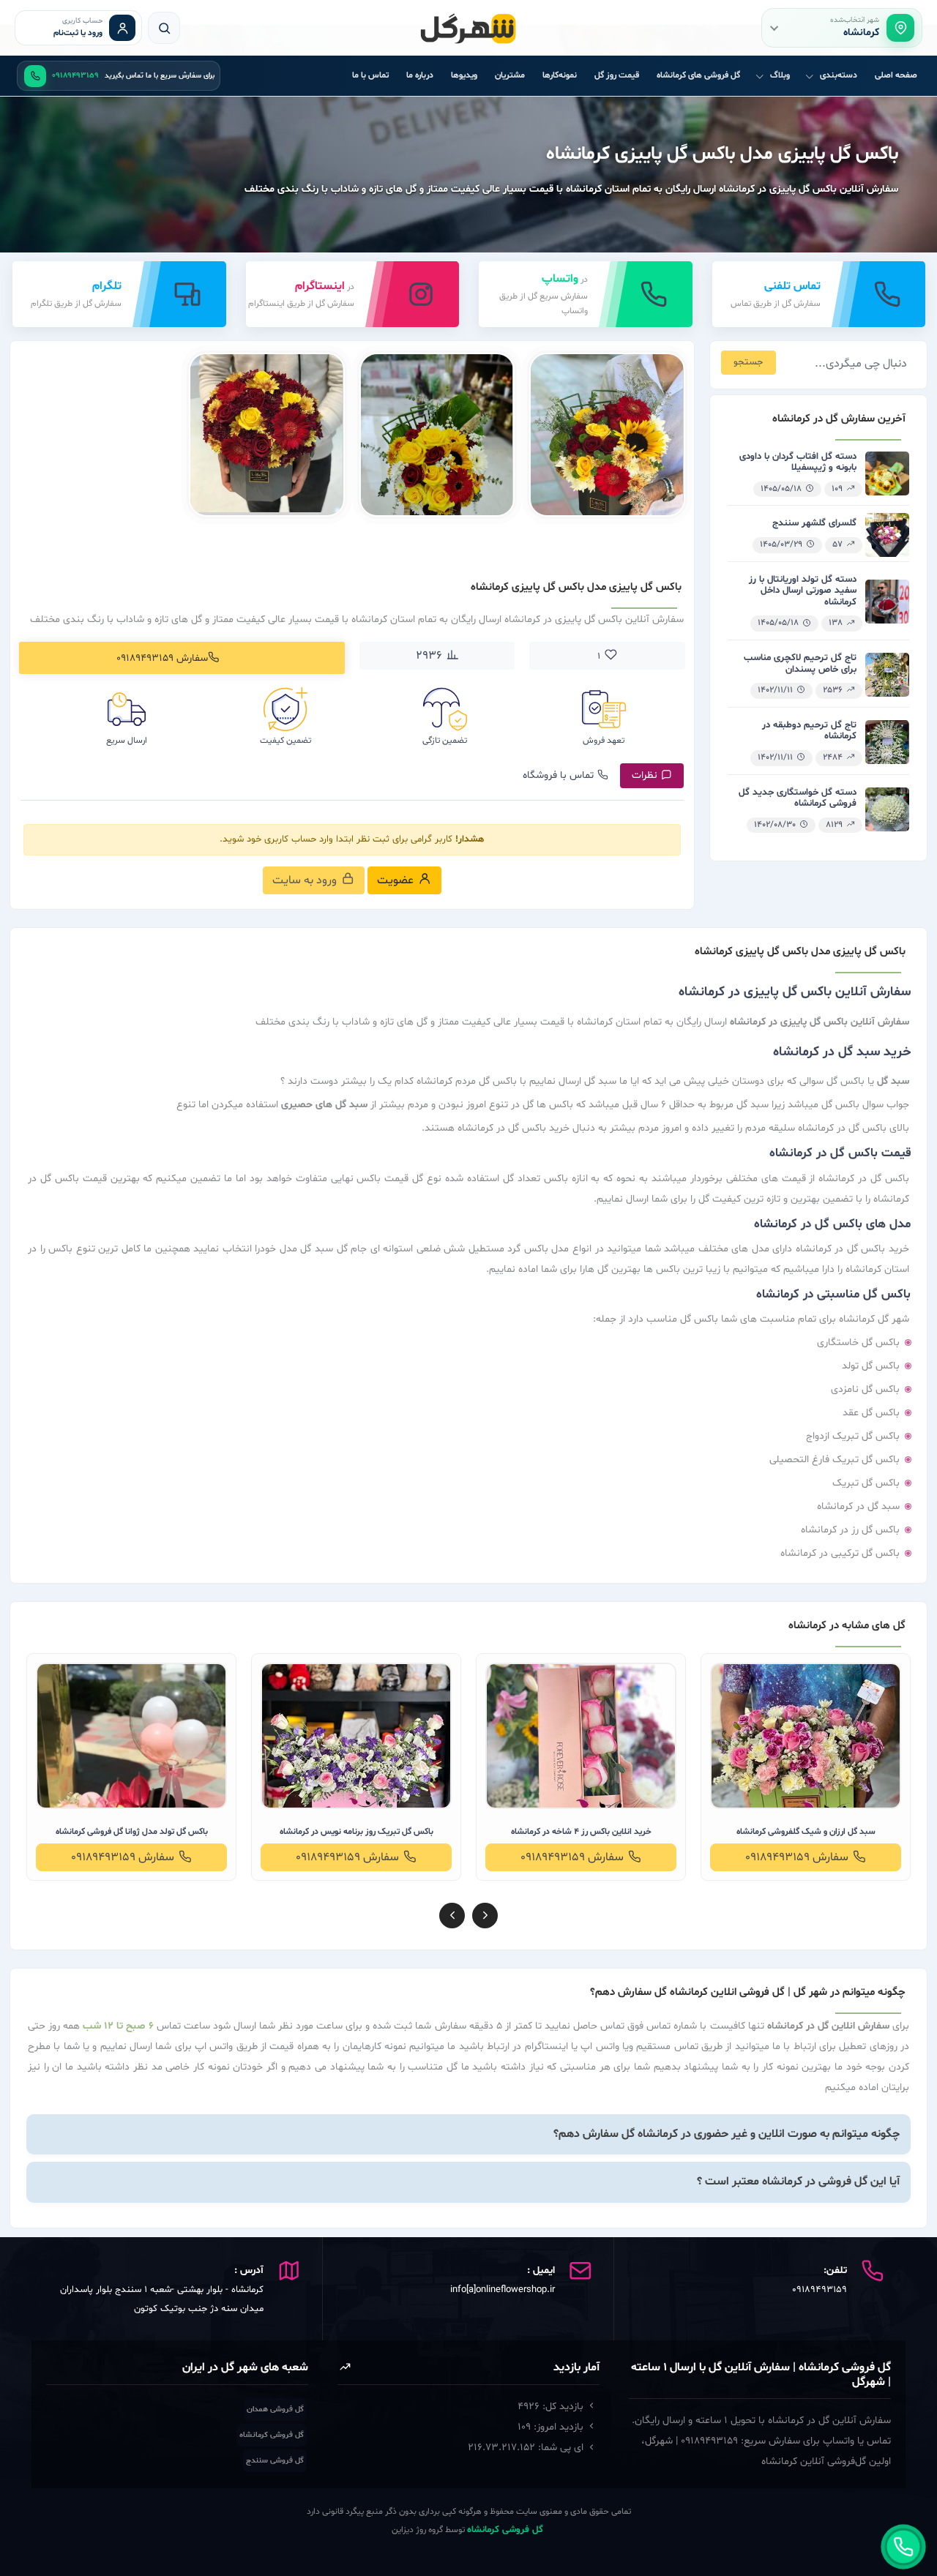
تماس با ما (370, 75)
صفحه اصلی (896, 75)
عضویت (395, 880)
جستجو (748, 362)
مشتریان (510, 75)
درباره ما (420, 75)
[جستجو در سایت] (164, 28)
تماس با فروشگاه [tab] (558, 775)
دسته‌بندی (839, 75)
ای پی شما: (526, 2448)
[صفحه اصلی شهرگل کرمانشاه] (468, 28)
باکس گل (887, 1295)
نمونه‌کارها (560, 75)
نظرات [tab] (645, 775)
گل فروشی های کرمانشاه (698, 75)
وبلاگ (780, 75)
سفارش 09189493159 (162, 658)
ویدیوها (464, 75)
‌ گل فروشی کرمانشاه (507, 2530)
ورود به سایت (305, 880)
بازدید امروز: (550, 2427)
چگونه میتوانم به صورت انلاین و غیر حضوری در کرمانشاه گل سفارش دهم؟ (727, 2134)
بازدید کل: (550, 2407)
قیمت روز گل (617, 75)
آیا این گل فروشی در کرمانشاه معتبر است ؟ (798, 2182)
